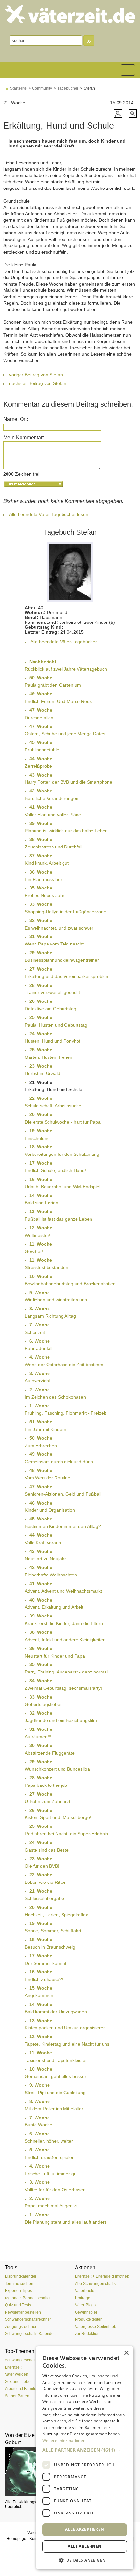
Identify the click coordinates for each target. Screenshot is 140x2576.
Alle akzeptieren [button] (84, 2529)
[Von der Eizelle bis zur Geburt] (35, 2472)
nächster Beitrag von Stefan (38, 383)
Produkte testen (89, 2319)
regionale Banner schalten (28, 2298)
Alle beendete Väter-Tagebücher (64, 642)
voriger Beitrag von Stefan (36, 375)
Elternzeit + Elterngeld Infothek (102, 2276)
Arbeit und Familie (21, 2389)
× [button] (126, 2353)
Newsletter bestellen (23, 2312)
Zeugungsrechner (21, 2327)
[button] (85, 2450)
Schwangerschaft (20, 2360)
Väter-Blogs (85, 2305)
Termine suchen (19, 2284)
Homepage (16, 2539)
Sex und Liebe (18, 2382)
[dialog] (85, 2458)
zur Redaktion (87, 2334)
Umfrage (83, 2298)
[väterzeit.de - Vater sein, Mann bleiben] (70, 14)
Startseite (18, 88)
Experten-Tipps (18, 2291)
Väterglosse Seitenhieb (96, 2327)
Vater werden (17, 2374)
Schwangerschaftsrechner (28, 2319)
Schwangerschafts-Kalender (30, 2334)
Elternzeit (13, 2367)
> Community (40, 88)
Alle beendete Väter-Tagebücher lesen (49, 514)
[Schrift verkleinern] (133, 113)
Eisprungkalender (21, 2276)
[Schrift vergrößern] (119, 113)
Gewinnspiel (86, 2312)
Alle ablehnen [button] (84, 2546)
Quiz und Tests (18, 2305)
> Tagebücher (66, 88)
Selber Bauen (17, 2396)
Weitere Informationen (64, 2440)
